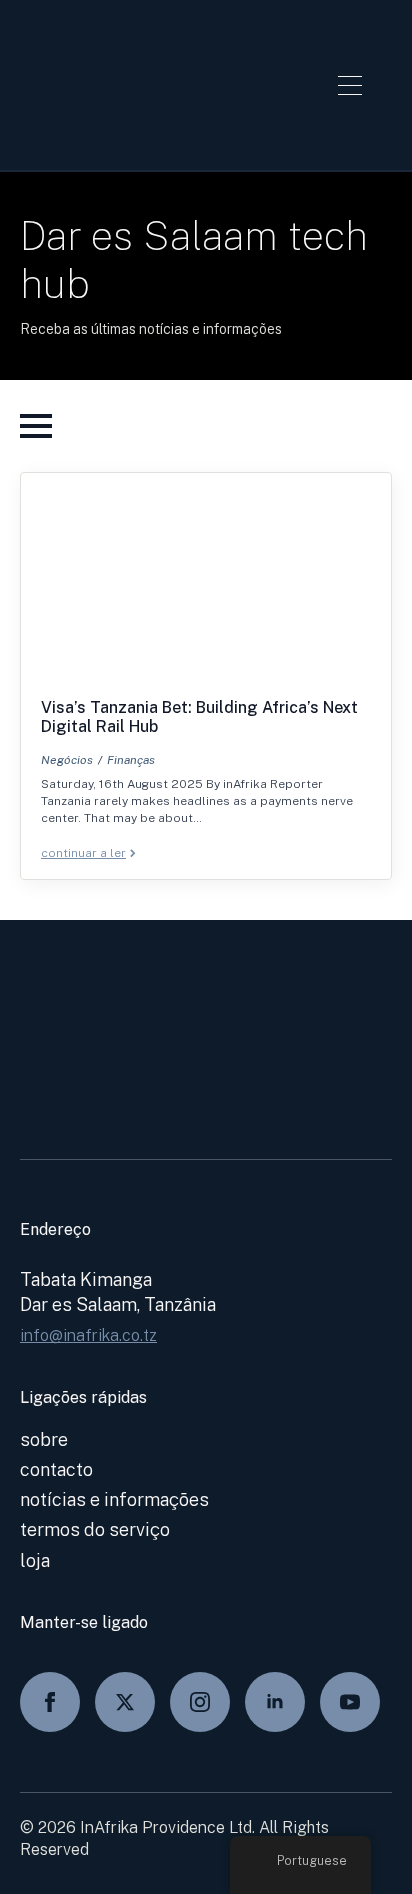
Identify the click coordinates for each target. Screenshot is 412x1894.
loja (35, 1560)
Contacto (56, 1469)
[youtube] (350, 1702)
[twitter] (125, 1702)
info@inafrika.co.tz (88, 1335)
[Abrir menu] (350, 85)
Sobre (44, 1439)
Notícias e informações (114, 1499)
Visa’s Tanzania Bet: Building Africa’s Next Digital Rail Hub (199, 717)
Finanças (131, 760)
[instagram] (200, 1702)
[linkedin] (275, 1702)
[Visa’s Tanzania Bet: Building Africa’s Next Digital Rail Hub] (206, 586)
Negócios (67, 760)
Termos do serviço (95, 1529)
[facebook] (50, 1702)
